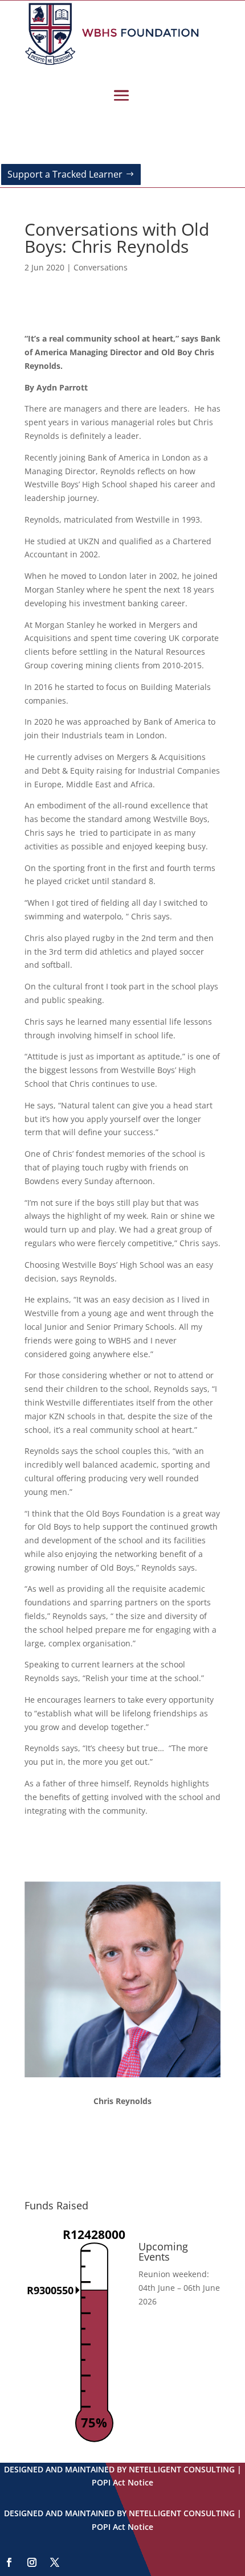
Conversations (101, 267)
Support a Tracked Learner (65, 174)
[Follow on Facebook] (9, 2562)
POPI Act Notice (122, 2482)
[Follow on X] (55, 2562)
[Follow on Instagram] (32, 2562)
